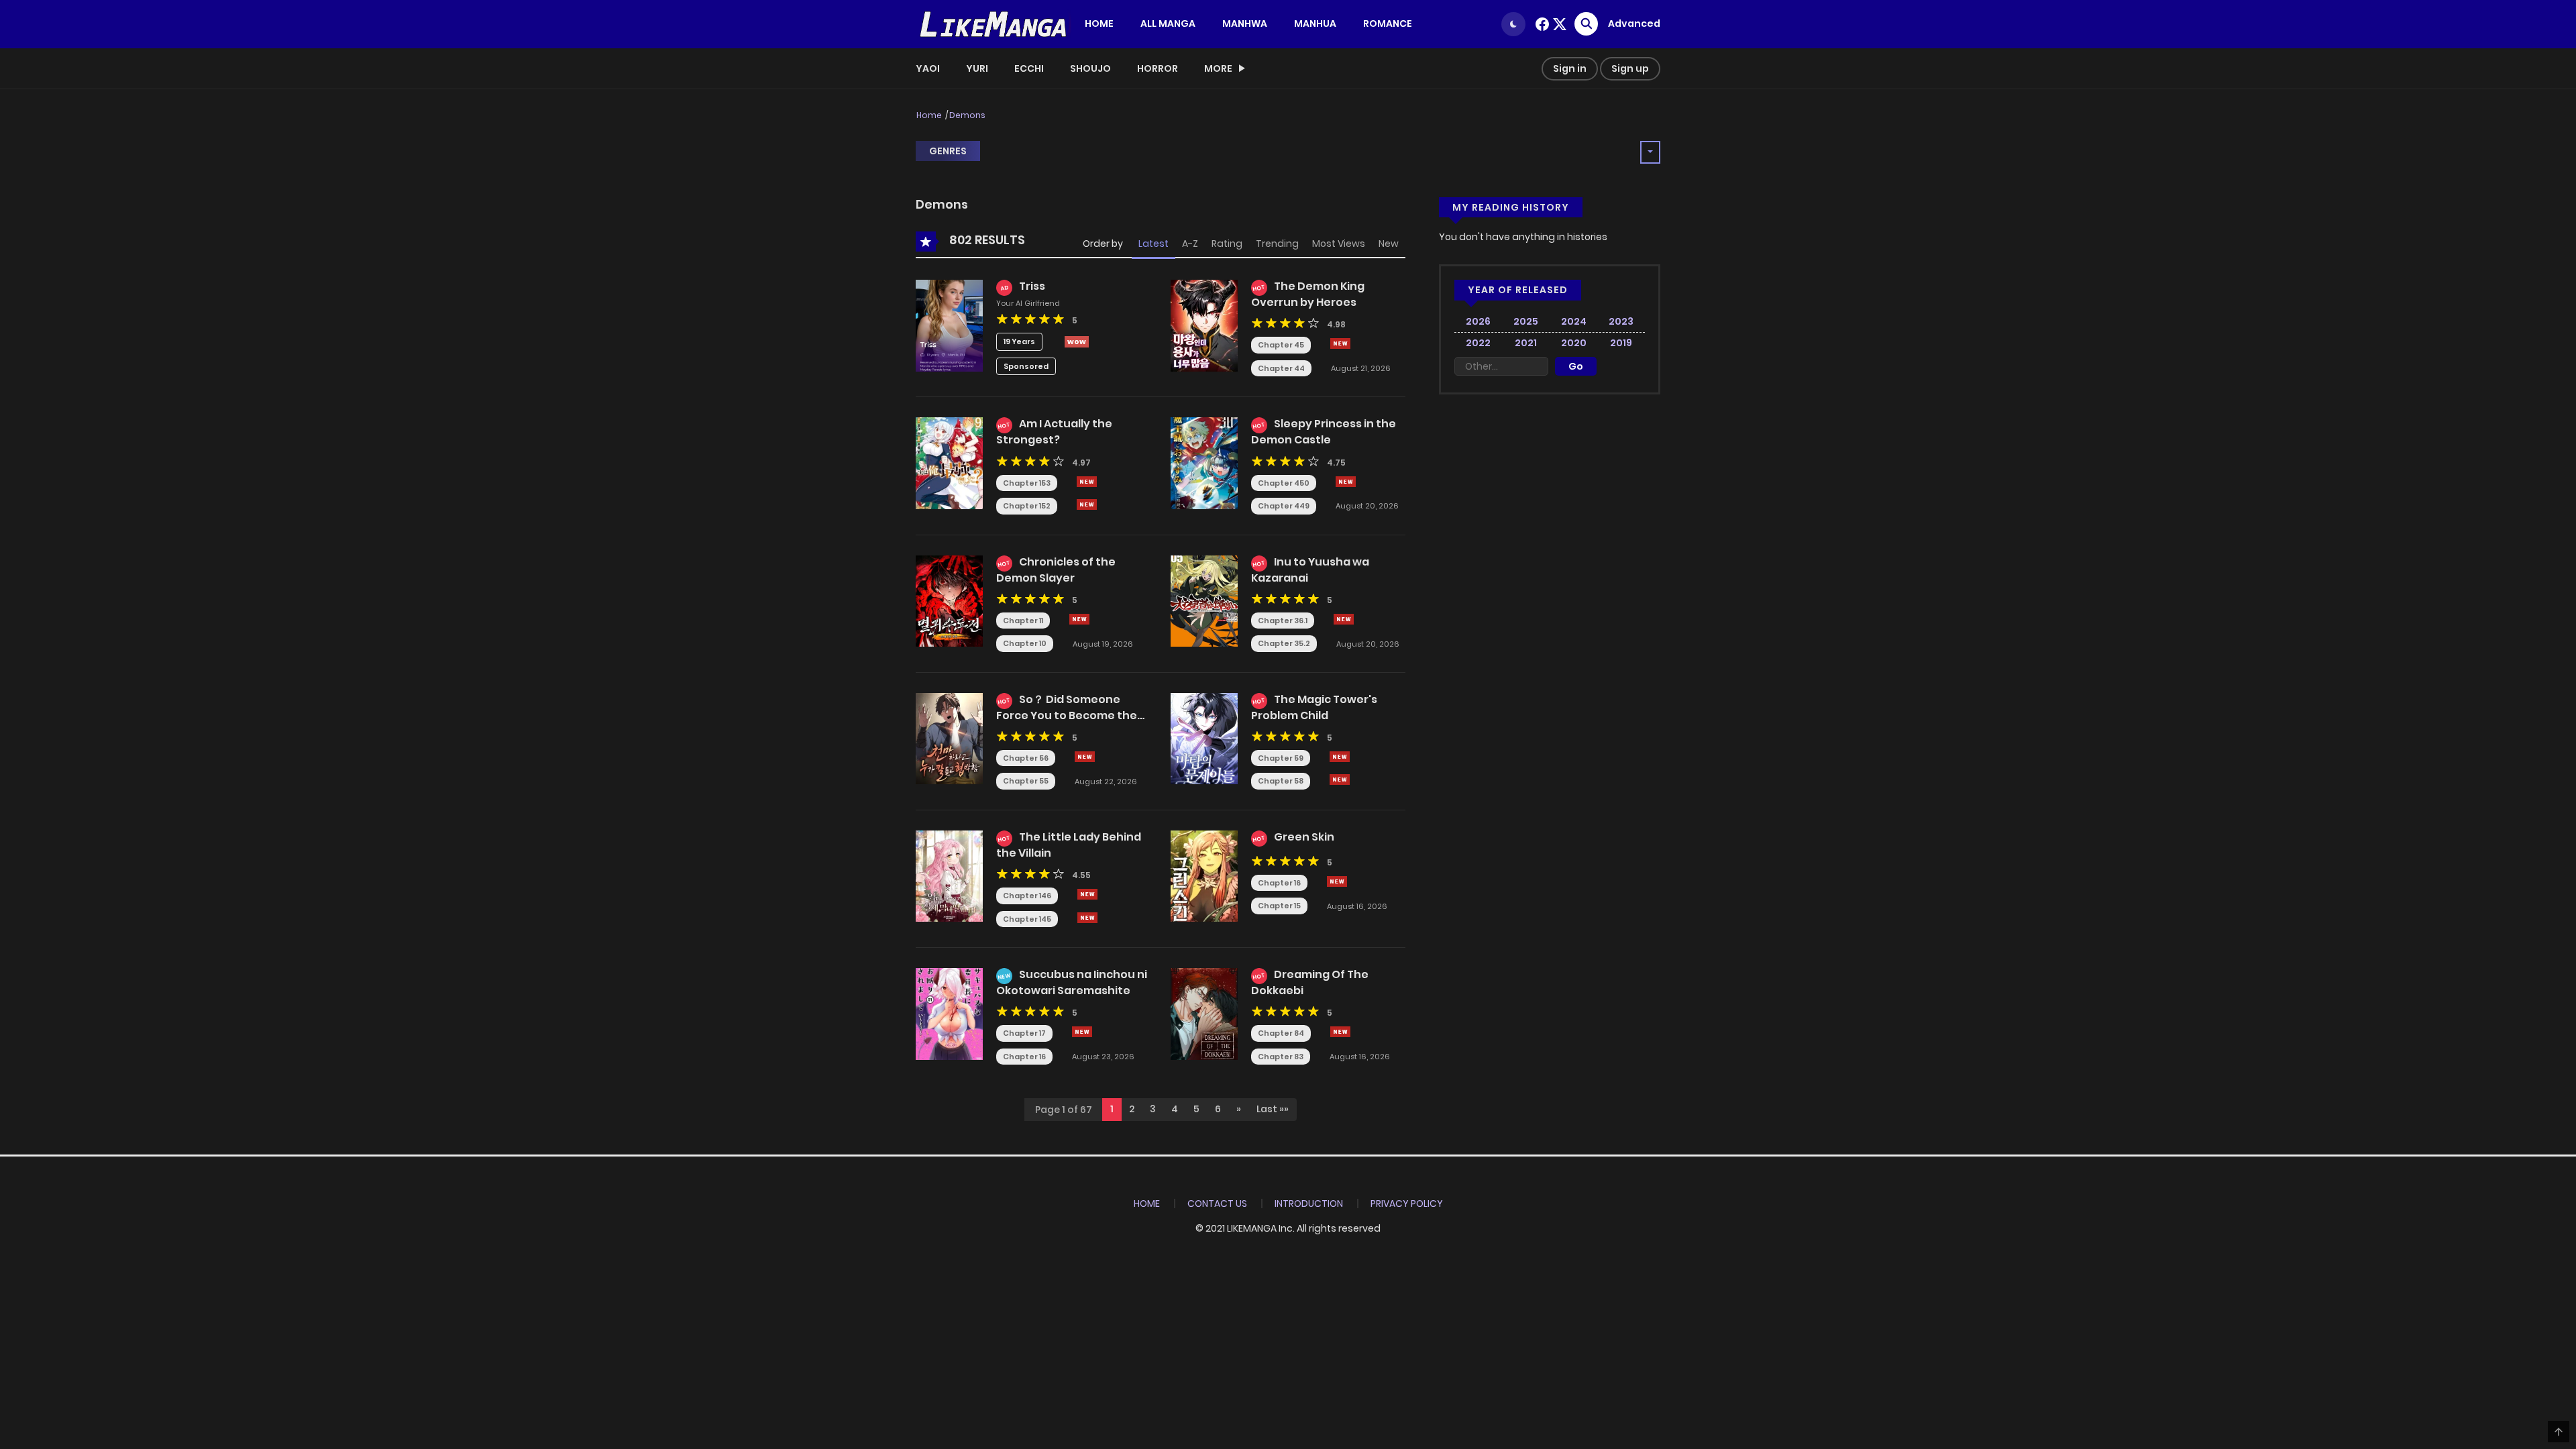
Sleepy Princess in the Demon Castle (1324, 432)
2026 (1478, 321)
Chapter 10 (1025, 643)
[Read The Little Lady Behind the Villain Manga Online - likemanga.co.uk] (949, 875)
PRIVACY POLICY (1407, 1203)
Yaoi (928, 68)
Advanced (1634, 23)
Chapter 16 (1279, 883)
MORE (1218, 68)
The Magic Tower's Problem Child (1314, 707)
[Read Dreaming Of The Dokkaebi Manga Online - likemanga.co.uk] (1204, 1013)
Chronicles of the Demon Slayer (1056, 570)
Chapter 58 (1281, 781)
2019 (1621, 343)
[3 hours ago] (1340, 343)
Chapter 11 (1023, 621)
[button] (1239, 1110)
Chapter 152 (1027, 506)
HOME (1099, 23)
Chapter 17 (1024, 1033)
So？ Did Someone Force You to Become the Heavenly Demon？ (1067, 714)
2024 (1574, 321)
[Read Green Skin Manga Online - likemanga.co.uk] (1204, 875)
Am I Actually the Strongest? (1054, 432)
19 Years (1019, 341)
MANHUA (1315, 23)
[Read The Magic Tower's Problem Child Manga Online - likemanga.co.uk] (1204, 738)
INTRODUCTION (1309, 1203)
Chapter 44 (1281, 368)
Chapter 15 (1279, 906)
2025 (1526, 321)
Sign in (1570, 68)
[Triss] (949, 325)
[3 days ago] (1340, 757)
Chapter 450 (1284, 483)
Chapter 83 (1281, 1057)
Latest (1153, 244)
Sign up (1630, 68)
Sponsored (1026, 366)
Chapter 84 (1281, 1033)
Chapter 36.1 (1283, 621)
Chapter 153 (1027, 483)
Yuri (977, 68)
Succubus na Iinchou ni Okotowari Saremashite (1072, 982)
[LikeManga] (994, 23)
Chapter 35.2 (1284, 643)
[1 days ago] (1087, 482)
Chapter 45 (1281, 345)
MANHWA (1245, 23)
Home (929, 115)
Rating (1227, 244)
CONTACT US (1217, 1203)
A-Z (1190, 244)
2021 (1526, 343)
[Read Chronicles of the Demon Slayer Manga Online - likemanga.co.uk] (949, 600)
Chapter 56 (1026, 758)
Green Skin (1304, 837)
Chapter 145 (1027, 919)
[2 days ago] (1085, 757)
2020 (1574, 343)
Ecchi (1029, 68)
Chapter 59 (1281, 758)
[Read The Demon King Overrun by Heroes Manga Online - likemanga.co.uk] (1204, 325)
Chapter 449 (1284, 506)
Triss (1032, 286)
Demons (967, 115)
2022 (1478, 343)
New (1389, 244)
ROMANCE (1388, 23)
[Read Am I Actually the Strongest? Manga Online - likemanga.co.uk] (949, 462)
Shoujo (1090, 68)
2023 (1621, 321)
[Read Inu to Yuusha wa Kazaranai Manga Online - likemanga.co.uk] (1204, 600)
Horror (1158, 68)
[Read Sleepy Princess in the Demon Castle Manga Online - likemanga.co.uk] (1204, 462)
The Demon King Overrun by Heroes (1308, 294)
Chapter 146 (1027, 896)
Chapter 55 (1026, 781)
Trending (1277, 244)
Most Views (1339, 244)
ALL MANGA (1168, 23)
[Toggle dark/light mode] (1513, 24)
